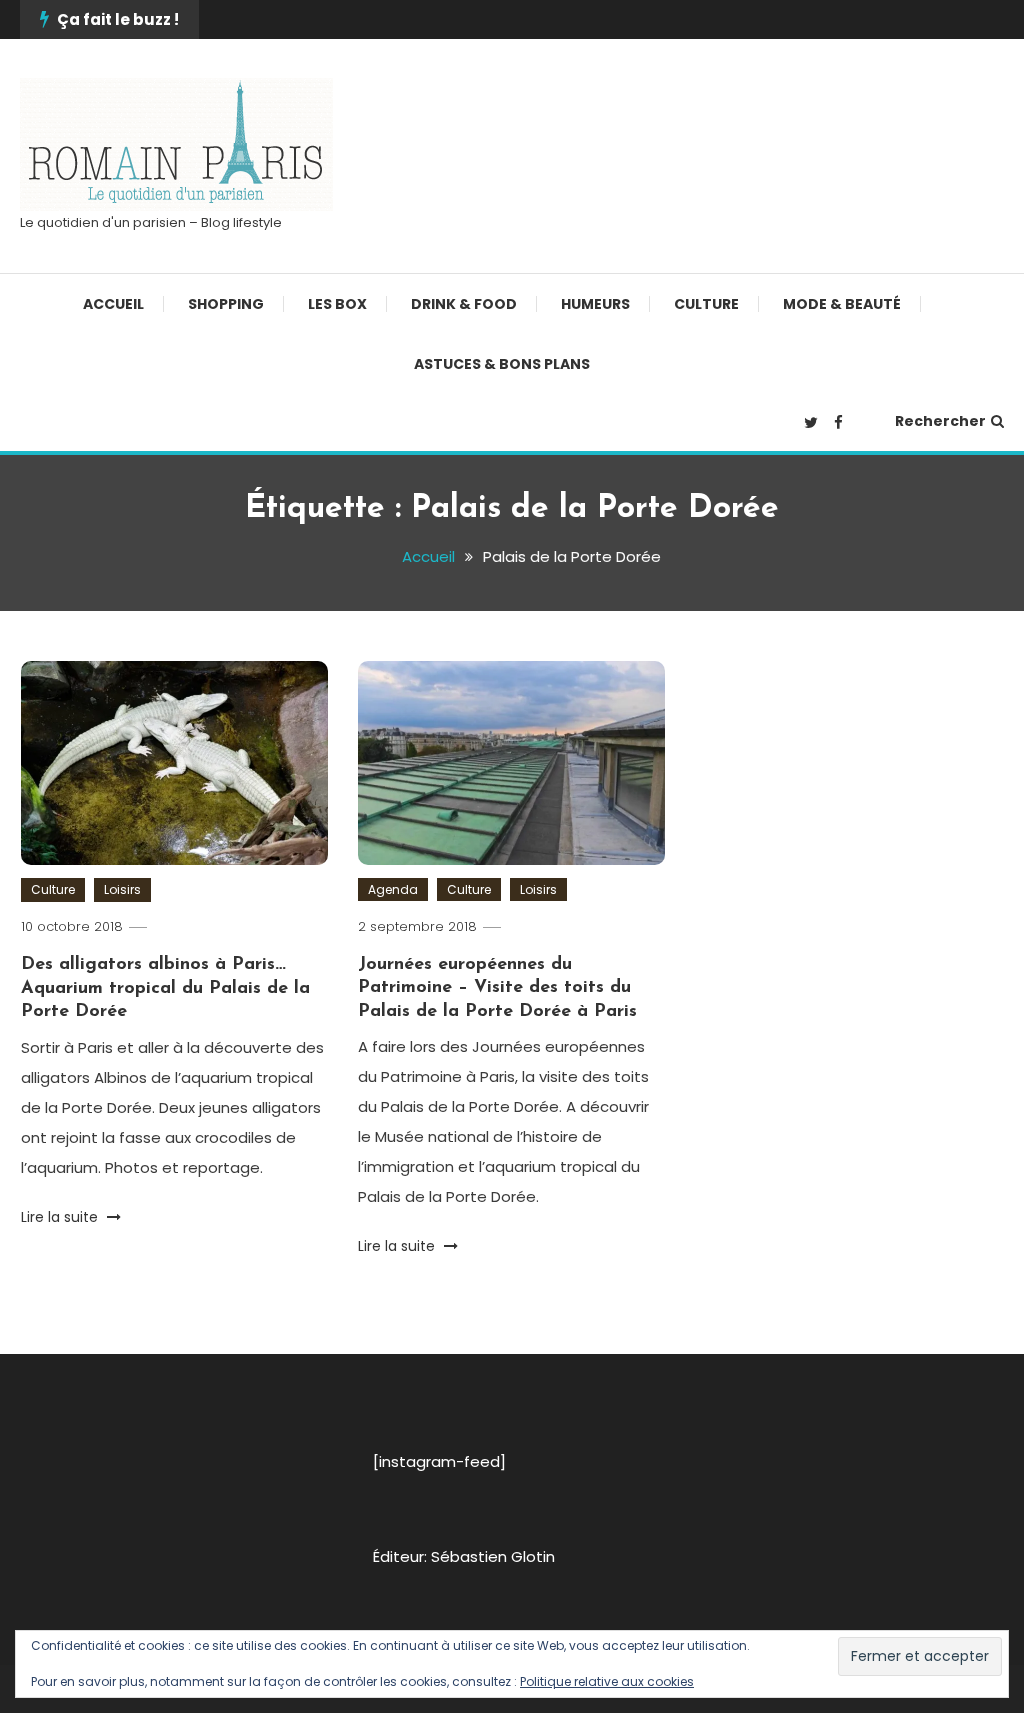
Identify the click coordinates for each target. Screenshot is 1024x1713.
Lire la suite (61, 1217)
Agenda (393, 889)
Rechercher (940, 421)
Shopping (226, 304)
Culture (706, 304)
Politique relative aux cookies (607, 1681)
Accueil (113, 304)
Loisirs (122, 889)
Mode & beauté (842, 304)
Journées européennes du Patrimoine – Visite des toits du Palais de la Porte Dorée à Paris (497, 988)
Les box (337, 304)
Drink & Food (464, 304)
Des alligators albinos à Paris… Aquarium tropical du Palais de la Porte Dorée (165, 988)
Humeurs (595, 304)
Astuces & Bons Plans (502, 364)
